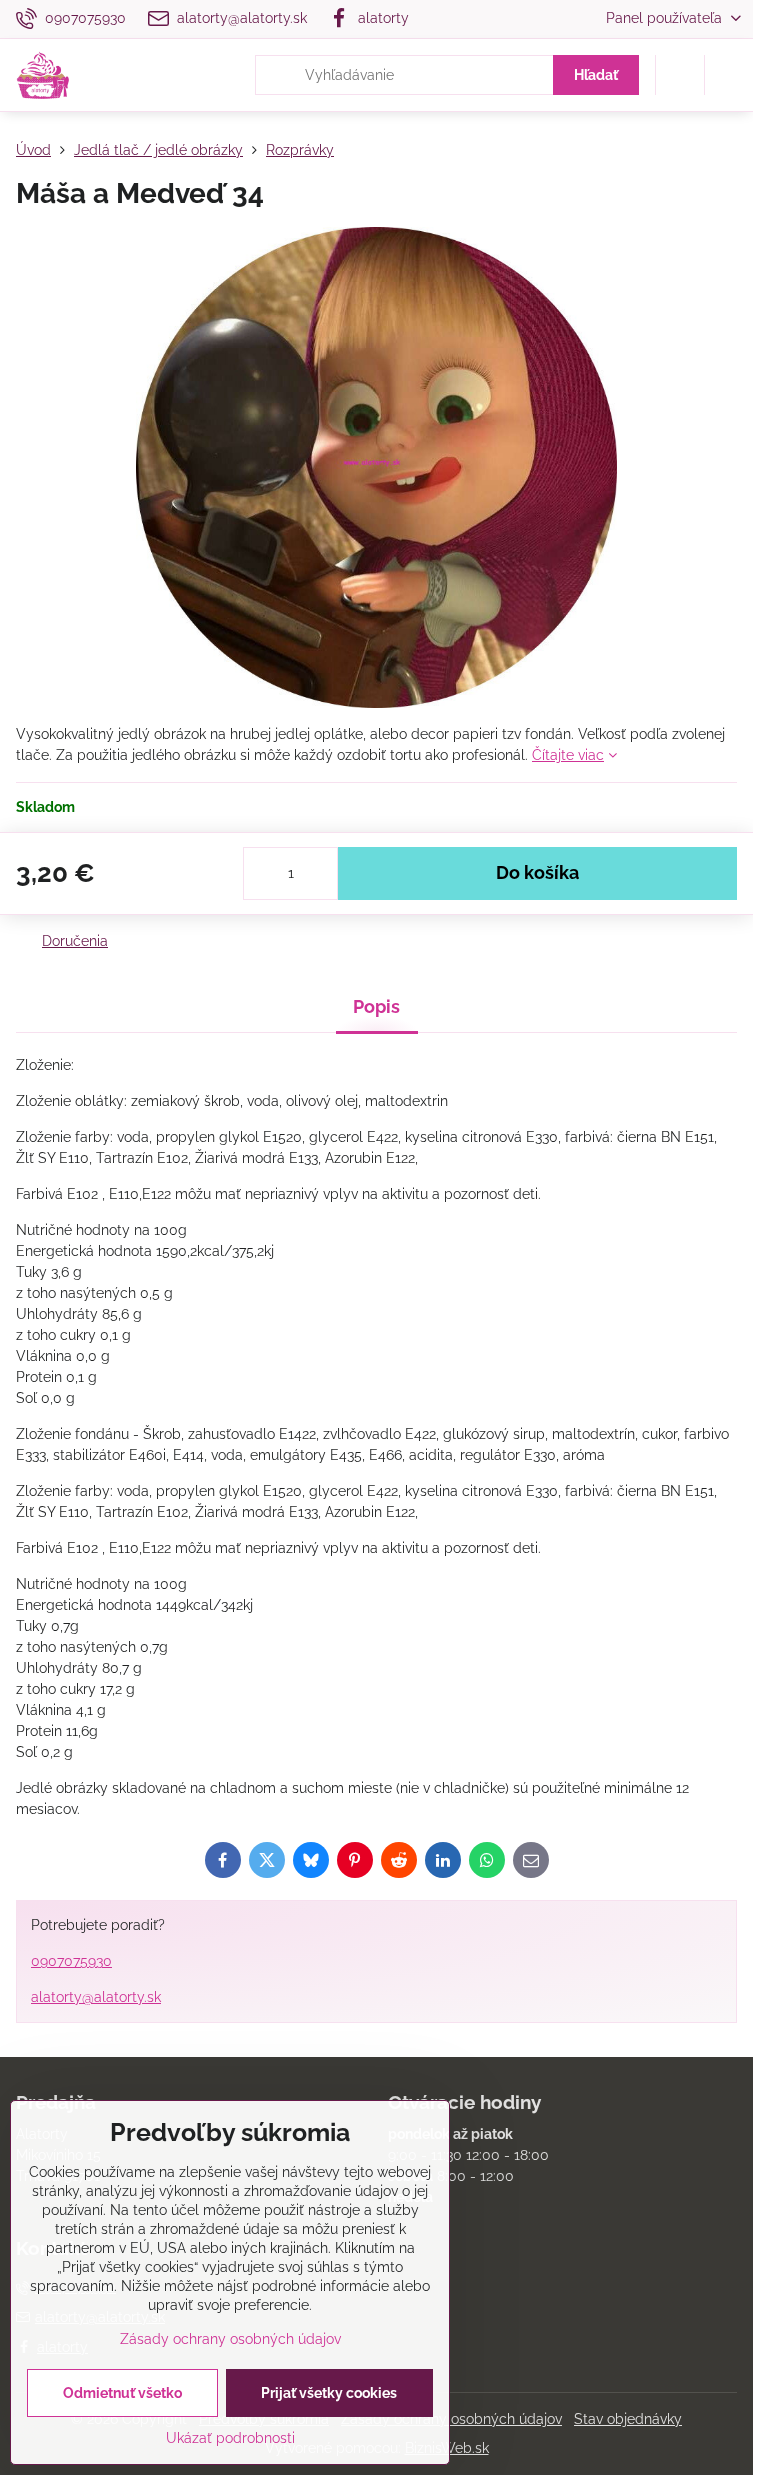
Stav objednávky (628, 2419)
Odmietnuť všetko (122, 2393)
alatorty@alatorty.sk (96, 1997)
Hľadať (596, 75)
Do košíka (537, 873)
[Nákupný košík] (680, 75)
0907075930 (71, 1961)
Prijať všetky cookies (329, 2393)
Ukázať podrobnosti (230, 2438)
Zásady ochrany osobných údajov (451, 2419)
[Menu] (729, 75)
